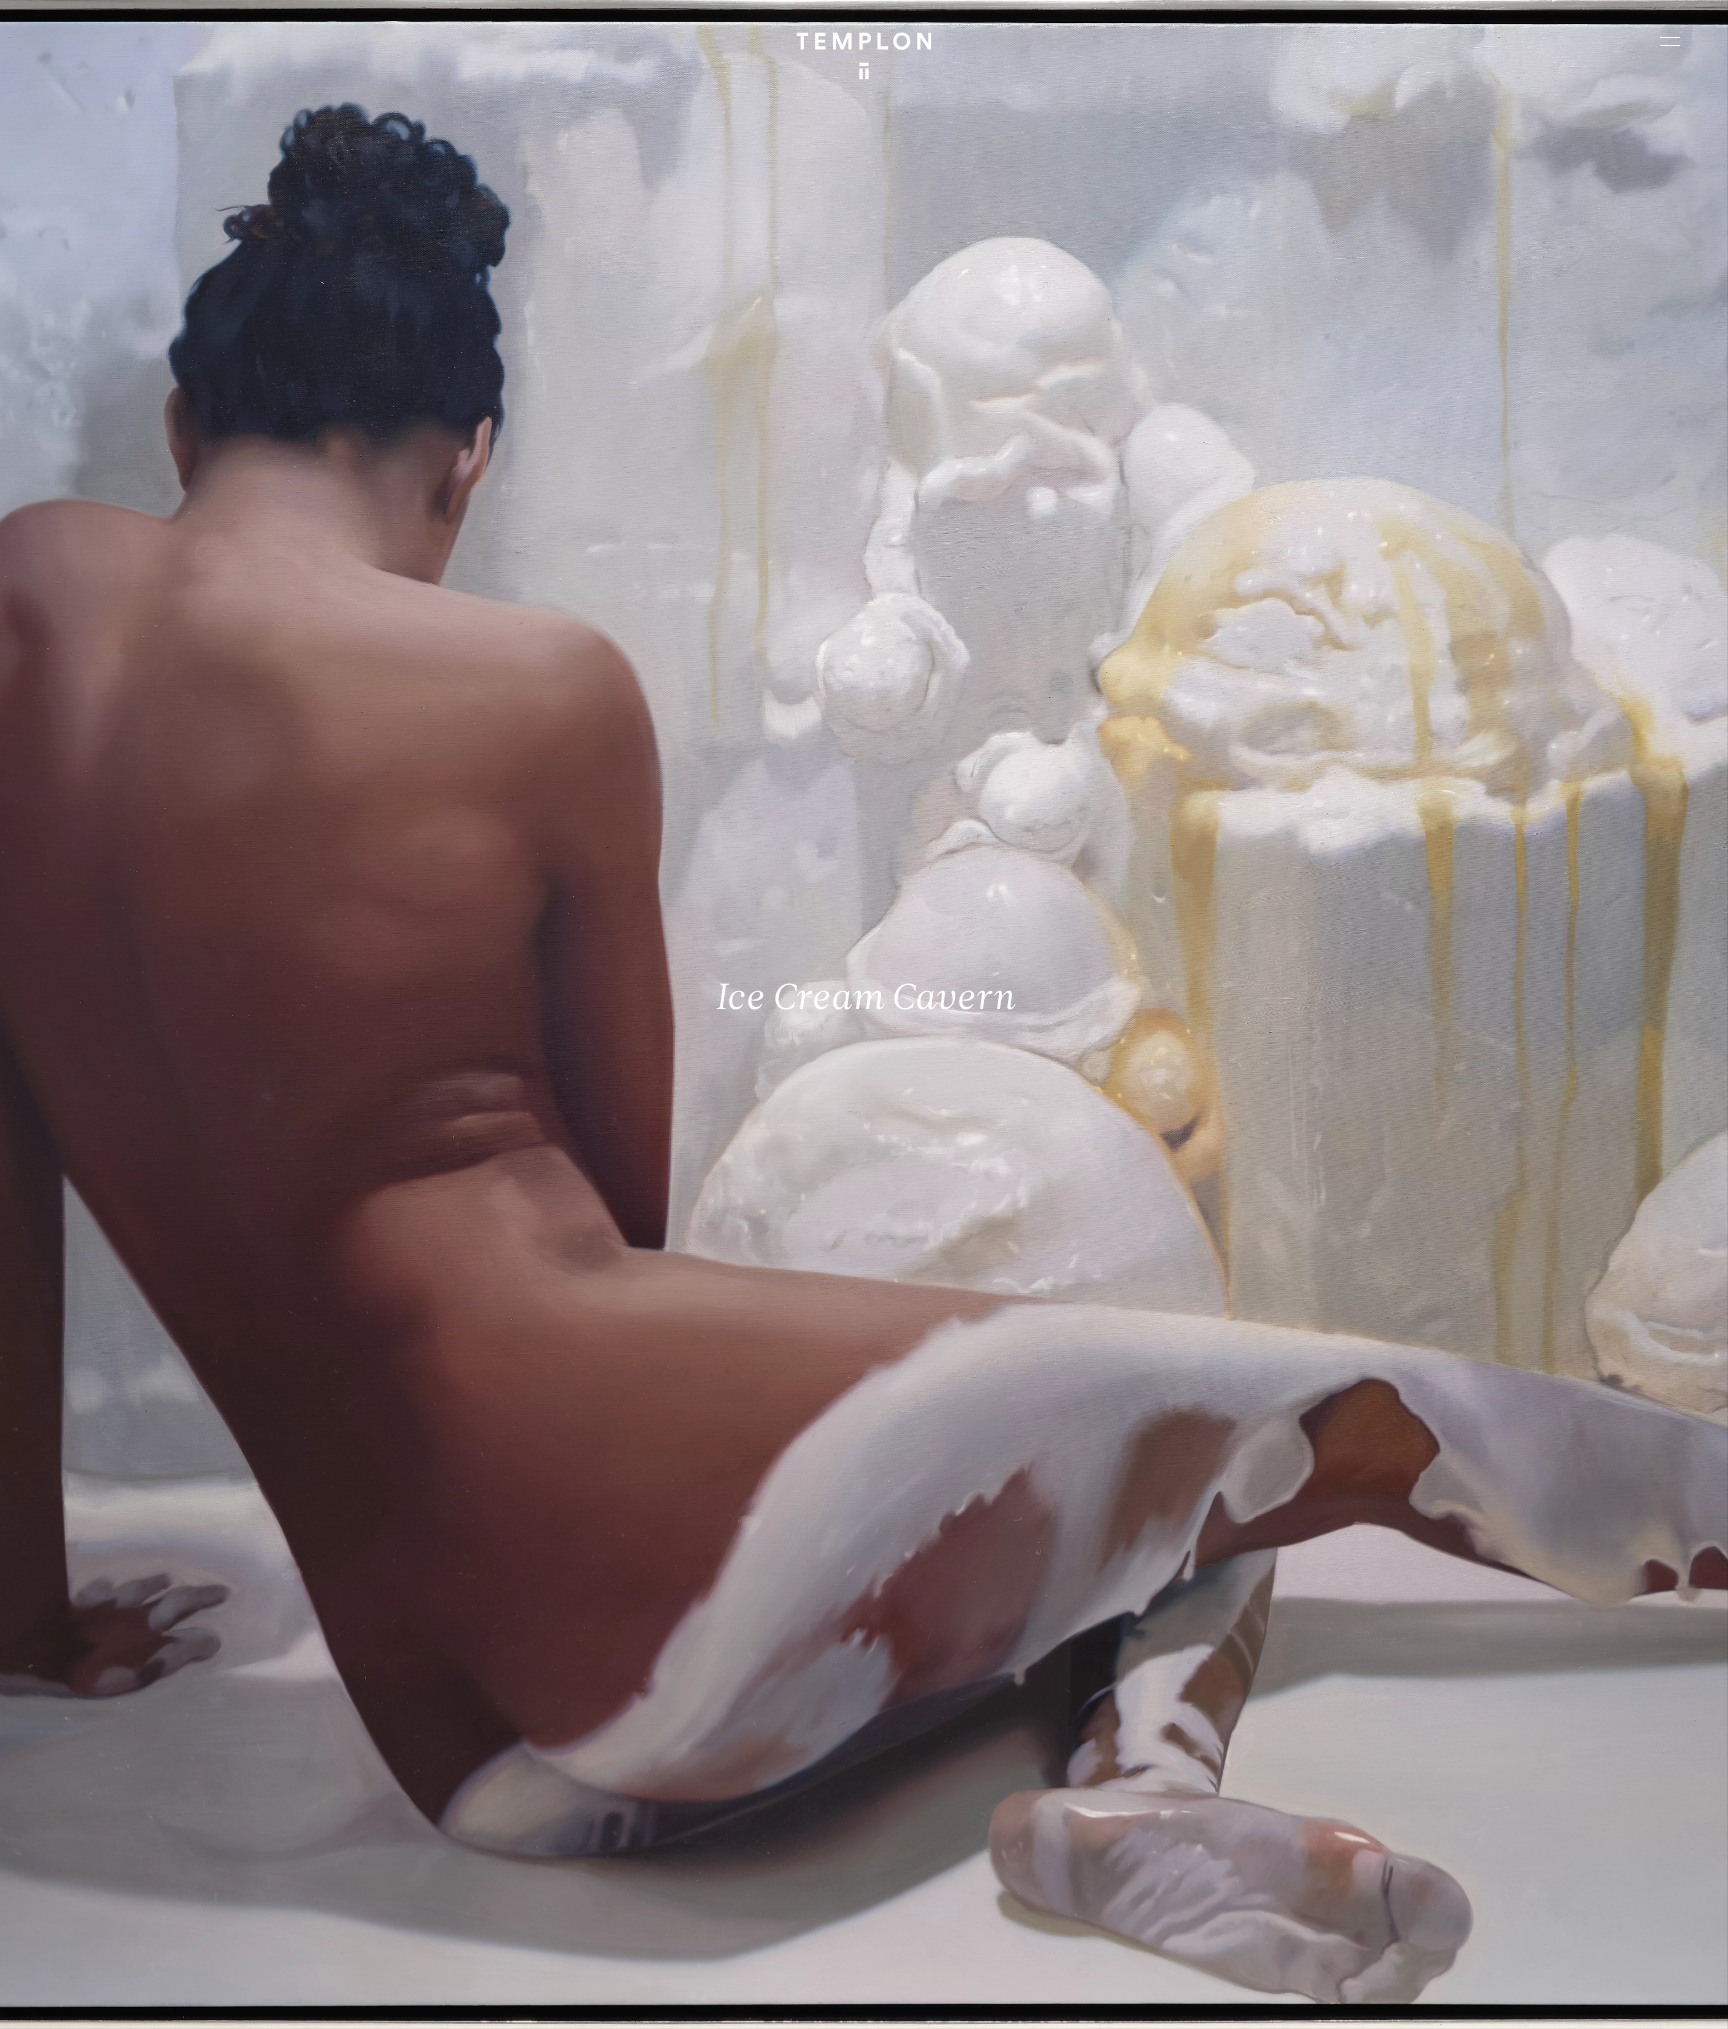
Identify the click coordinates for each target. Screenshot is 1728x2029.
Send (938, 1861)
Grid (518, 1996)
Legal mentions (1453, 1996)
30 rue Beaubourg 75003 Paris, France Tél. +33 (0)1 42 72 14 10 (134, 1706)
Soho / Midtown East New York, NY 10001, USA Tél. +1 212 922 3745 (568, 1841)
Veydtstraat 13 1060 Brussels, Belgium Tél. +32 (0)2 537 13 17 (558, 1706)
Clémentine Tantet (363, 1996)
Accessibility (1648, 1996)
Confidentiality (1554, 1996)
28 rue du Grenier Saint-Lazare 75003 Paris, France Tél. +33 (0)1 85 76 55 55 (162, 1841)
